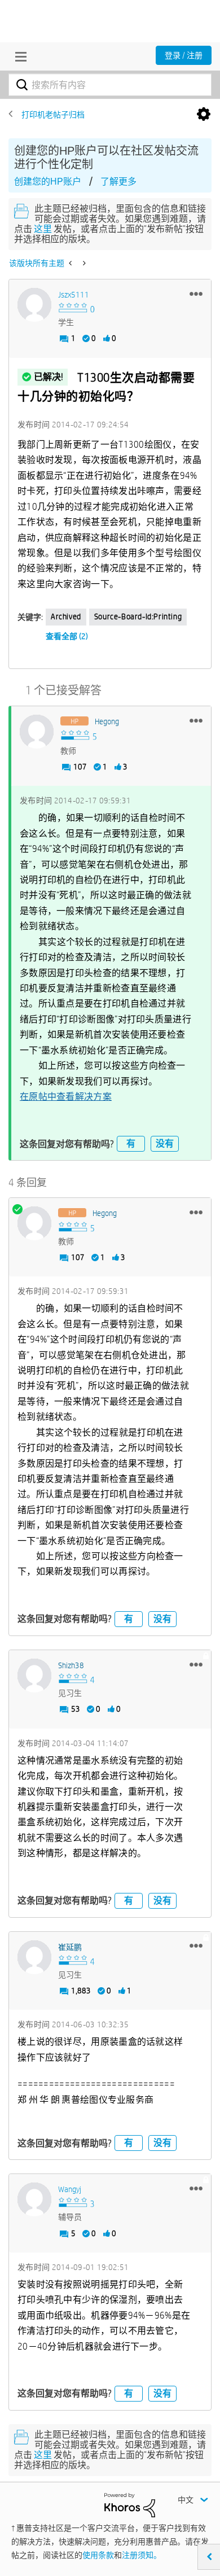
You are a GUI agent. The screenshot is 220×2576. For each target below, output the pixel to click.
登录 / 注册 (184, 55)
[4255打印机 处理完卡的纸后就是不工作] (71, 263)
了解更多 (118, 181)
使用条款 (98, 2555)
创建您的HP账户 (48, 181)
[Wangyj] (34, 2199)
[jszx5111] (34, 305)
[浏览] (18, 56)
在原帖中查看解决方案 (66, 1097)
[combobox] (110, 85)
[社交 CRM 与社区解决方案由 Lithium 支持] (130, 2504)
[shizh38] (34, 1676)
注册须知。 (142, 2555)
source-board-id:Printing (138, 616)
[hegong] (37, 732)
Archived (66, 616)
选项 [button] (204, 115)
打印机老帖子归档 (53, 115)
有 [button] (131, 1143)
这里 (43, 229)
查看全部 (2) (67, 636)
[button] (196, 294)
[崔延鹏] (34, 1957)
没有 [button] (165, 1143)
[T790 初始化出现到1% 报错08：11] (83, 263)
